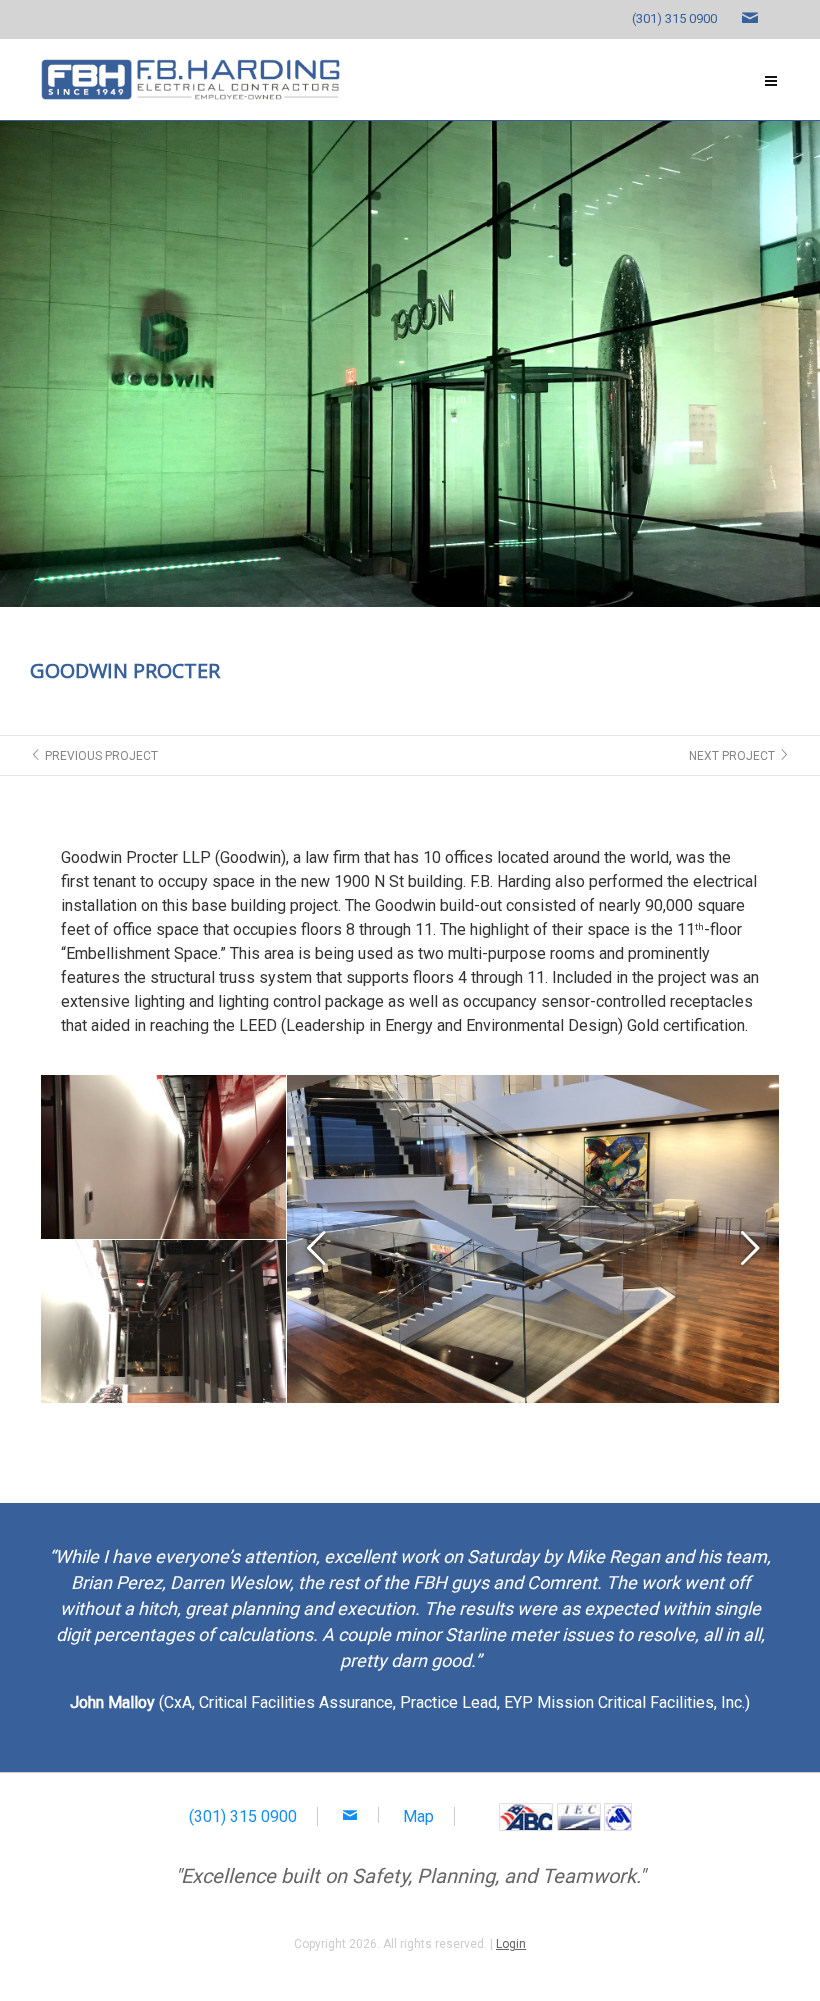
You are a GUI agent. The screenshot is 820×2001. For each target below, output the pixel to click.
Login (511, 1944)
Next (749, 1244)
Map (418, 1816)
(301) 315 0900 (674, 18)
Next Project (739, 756)
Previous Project (94, 756)
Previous (317, 1244)
